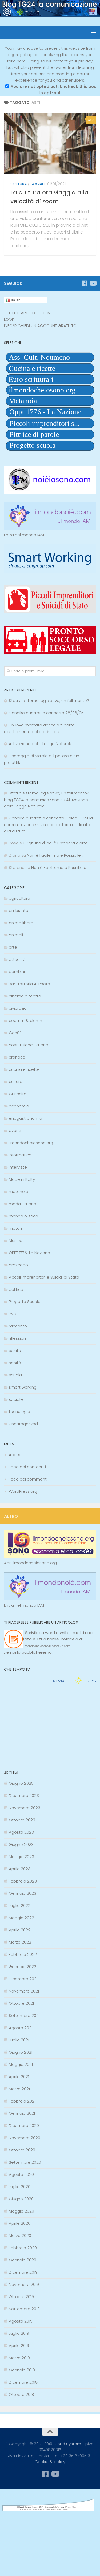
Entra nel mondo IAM (24, 535)
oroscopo (18, 1265)
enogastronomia (25, 1118)
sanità (15, 1363)
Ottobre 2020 (22, 2150)
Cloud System (67, 2444)
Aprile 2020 (20, 2223)
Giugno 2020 (21, 2199)
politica (16, 1289)
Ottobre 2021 (21, 2003)
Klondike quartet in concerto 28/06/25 (46, 713)
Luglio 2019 (19, 2333)
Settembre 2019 (24, 2309)
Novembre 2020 (25, 2138)
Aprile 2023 (20, 1869)
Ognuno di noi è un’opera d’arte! (57, 843)
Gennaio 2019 (22, 2370)
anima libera (21, 923)
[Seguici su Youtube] (93, 283)
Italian (15, 300)
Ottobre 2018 (21, 2394)
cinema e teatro (25, 996)
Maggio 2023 (21, 1857)
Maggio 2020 (21, 2211)
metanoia (19, 1192)
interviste (18, 1167)
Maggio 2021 (21, 2064)
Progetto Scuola (25, 1302)
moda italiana (23, 1204)
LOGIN (10, 319)
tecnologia (19, 1412)
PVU (13, 1314)
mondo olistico (23, 1216)
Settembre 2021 (24, 2015)
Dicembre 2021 (23, 1979)
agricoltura (19, 898)
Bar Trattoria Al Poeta (29, 984)
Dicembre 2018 (23, 2382)
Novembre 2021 (24, 1991)
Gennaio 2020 (23, 2260)
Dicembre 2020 (24, 2125)
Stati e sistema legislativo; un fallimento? (49, 701)
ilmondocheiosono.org (31, 1143)
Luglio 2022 (20, 1905)
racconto (18, 1326)
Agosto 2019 (21, 2321)
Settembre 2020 (25, 2162)
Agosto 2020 (21, 2174)
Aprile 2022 (20, 1930)
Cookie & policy (50, 2462)
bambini (17, 972)
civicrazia (18, 1008)
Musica (16, 1240)
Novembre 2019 (24, 2284)
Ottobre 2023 (22, 1820)
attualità (17, 959)
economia (19, 1106)
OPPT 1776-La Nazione (29, 1253)
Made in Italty (22, 1179)
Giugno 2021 (21, 2052)
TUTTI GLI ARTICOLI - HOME (28, 313)
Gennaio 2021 (22, 2113)
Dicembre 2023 (24, 1795)
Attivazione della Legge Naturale (41, 744)
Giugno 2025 (21, 1783)
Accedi (16, 1455)
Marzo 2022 (20, 1942)
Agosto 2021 (21, 2028)
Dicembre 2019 (23, 2272)
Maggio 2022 (21, 1918)
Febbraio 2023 (23, 1881)
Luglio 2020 (20, 2187)
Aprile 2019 (19, 2346)
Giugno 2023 (21, 1844)
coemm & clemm (26, 1020)
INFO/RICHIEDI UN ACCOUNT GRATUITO (40, 326)
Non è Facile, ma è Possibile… (55, 855)
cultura (19, 184)
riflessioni (18, 1338)
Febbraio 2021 (22, 2101)
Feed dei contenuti (27, 1467)
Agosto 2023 (21, 1832)
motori (15, 1228)
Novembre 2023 (25, 1808)
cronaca (17, 1057)
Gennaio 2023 (23, 1893)
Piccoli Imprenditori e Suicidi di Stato (44, 1277)
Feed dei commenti (28, 1479)
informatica (20, 1155)
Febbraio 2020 (23, 2248)
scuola (15, 1375)
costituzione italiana (29, 1045)
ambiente (19, 910)
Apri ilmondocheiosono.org (30, 1563)
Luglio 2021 (19, 2040)
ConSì (15, 1033)
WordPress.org (23, 1491)
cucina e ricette (24, 1069)
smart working (23, 1387)
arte (13, 947)
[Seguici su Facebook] (84, 283)
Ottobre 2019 (21, 2297)
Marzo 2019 (19, 2358)
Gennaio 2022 (23, 1967)
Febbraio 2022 (23, 1954)
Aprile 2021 (19, 2077)
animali (16, 935)
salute (15, 1350)
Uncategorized (23, 1424)
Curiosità (18, 1094)
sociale (38, 184)
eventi (15, 1130)
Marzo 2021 (19, 2089)
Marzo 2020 (20, 2236)
